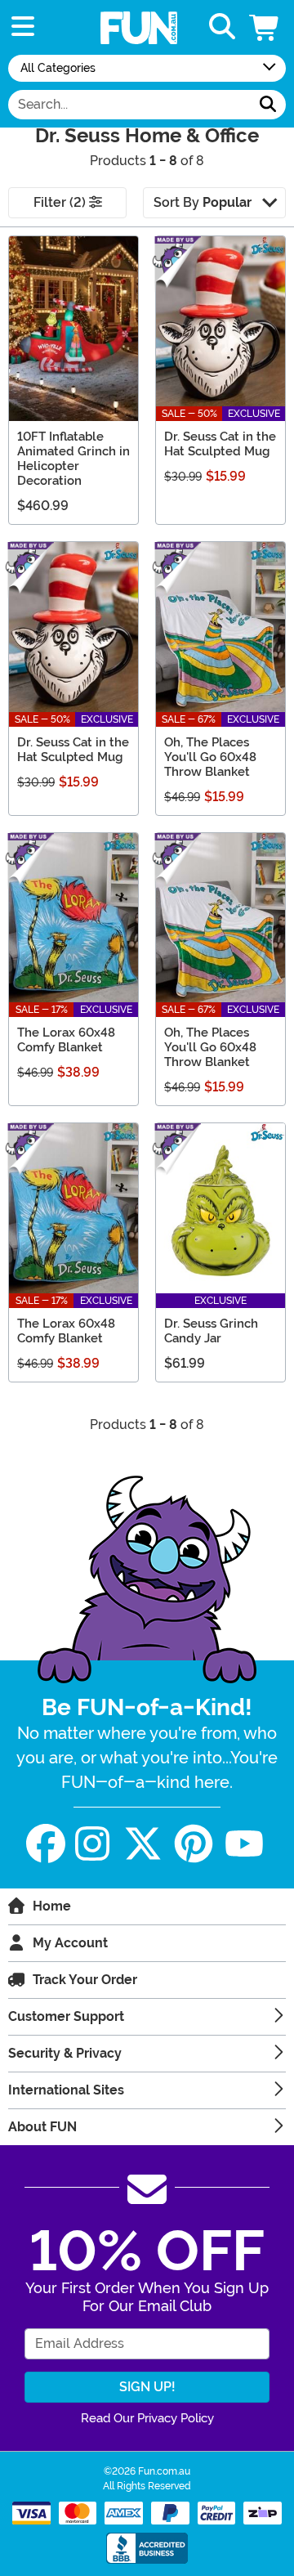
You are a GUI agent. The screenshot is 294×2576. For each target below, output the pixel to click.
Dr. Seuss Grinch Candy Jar (211, 1331)
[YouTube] (244, 1844)
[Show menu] (23, 27)
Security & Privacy (65, 2053)
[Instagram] (92, 1844)
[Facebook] (46, 1844)
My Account (70, 1943)
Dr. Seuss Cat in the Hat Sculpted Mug (220, 444)
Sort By (203, 202)
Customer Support (66, 2016)
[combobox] (129, 105)
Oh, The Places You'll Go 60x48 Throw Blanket (210, 757)
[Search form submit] (268, 105)
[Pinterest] (194, 1844)
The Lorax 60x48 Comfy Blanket (66, 1040)
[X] (143, 1844)
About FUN (42, 2127)
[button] (265, 27)
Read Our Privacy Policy (147, 2418)
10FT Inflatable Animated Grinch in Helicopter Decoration (73, 459)
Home (52, 1906)
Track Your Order (85, 1980)
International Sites (66, 2090)
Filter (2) (61, 202)
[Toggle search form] (222, 27)
